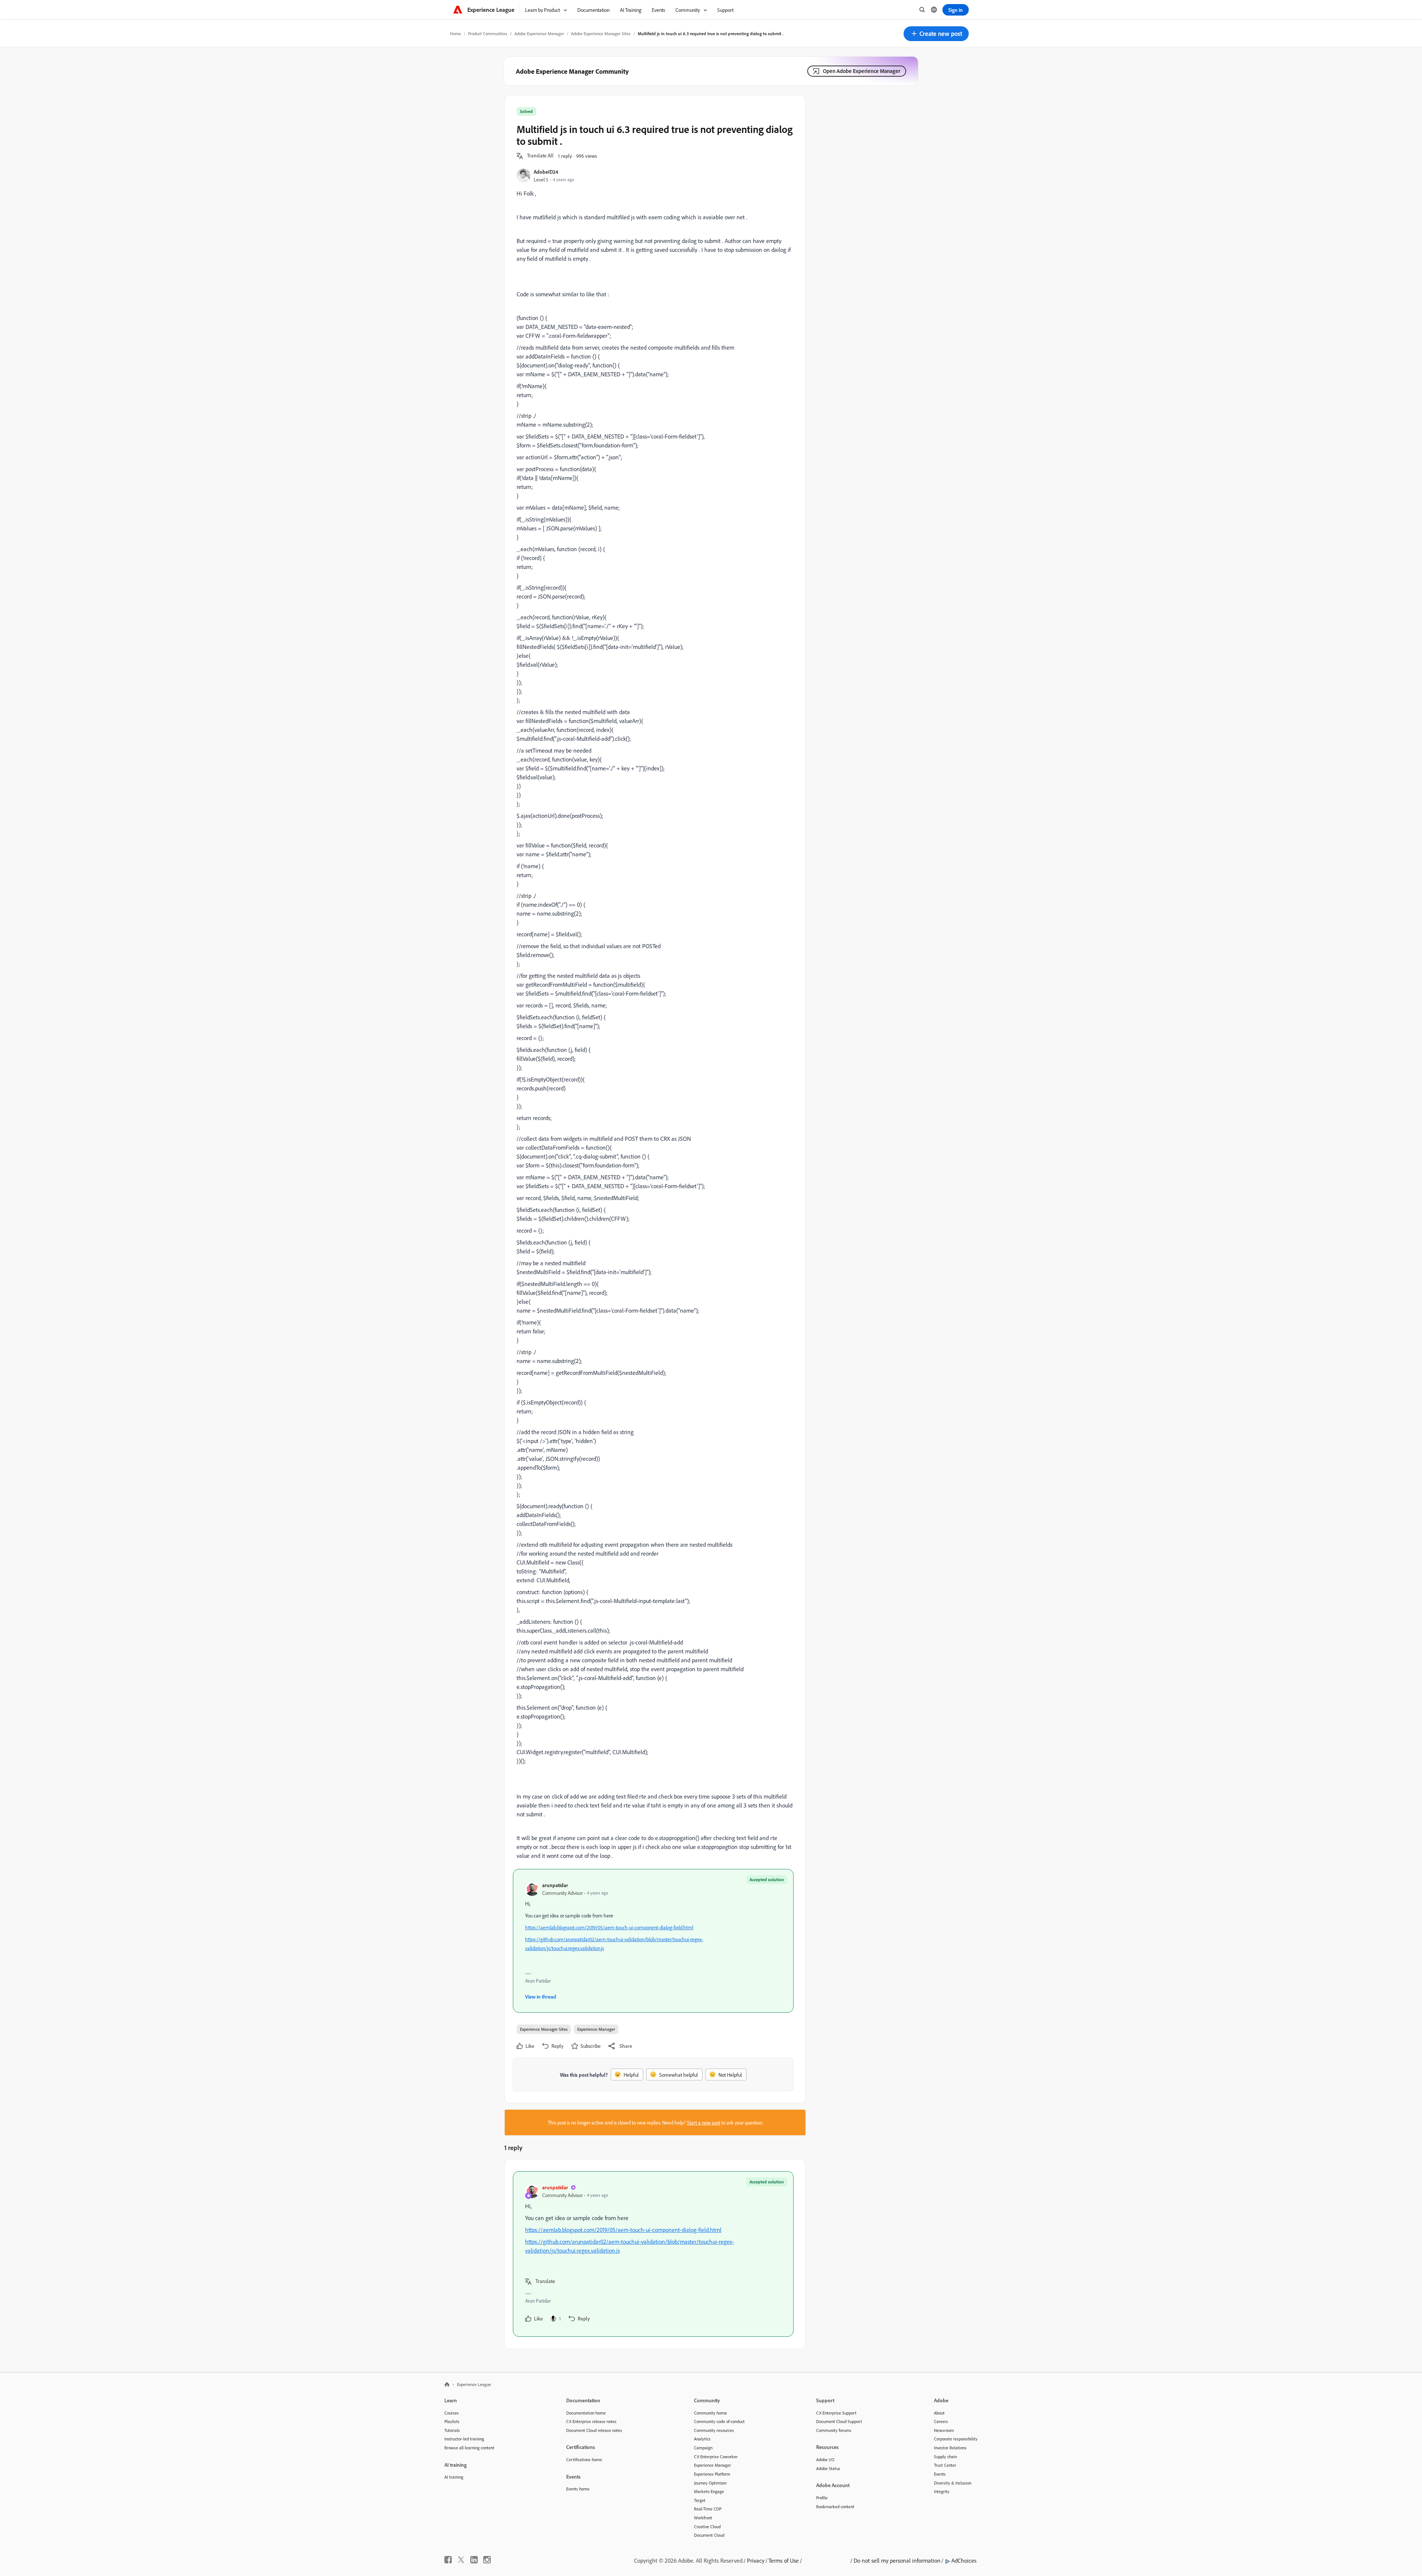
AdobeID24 (546, 172)
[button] (936, 34)
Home (455, 34)
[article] (653, 2254)
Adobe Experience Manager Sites (601, 34)
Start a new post (704, 2122)
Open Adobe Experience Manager (862, 71)
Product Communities (488, 34)
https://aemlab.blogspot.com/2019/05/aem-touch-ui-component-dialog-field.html (609, 1927)
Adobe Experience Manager (539, 34)
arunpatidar (555, 1885)
